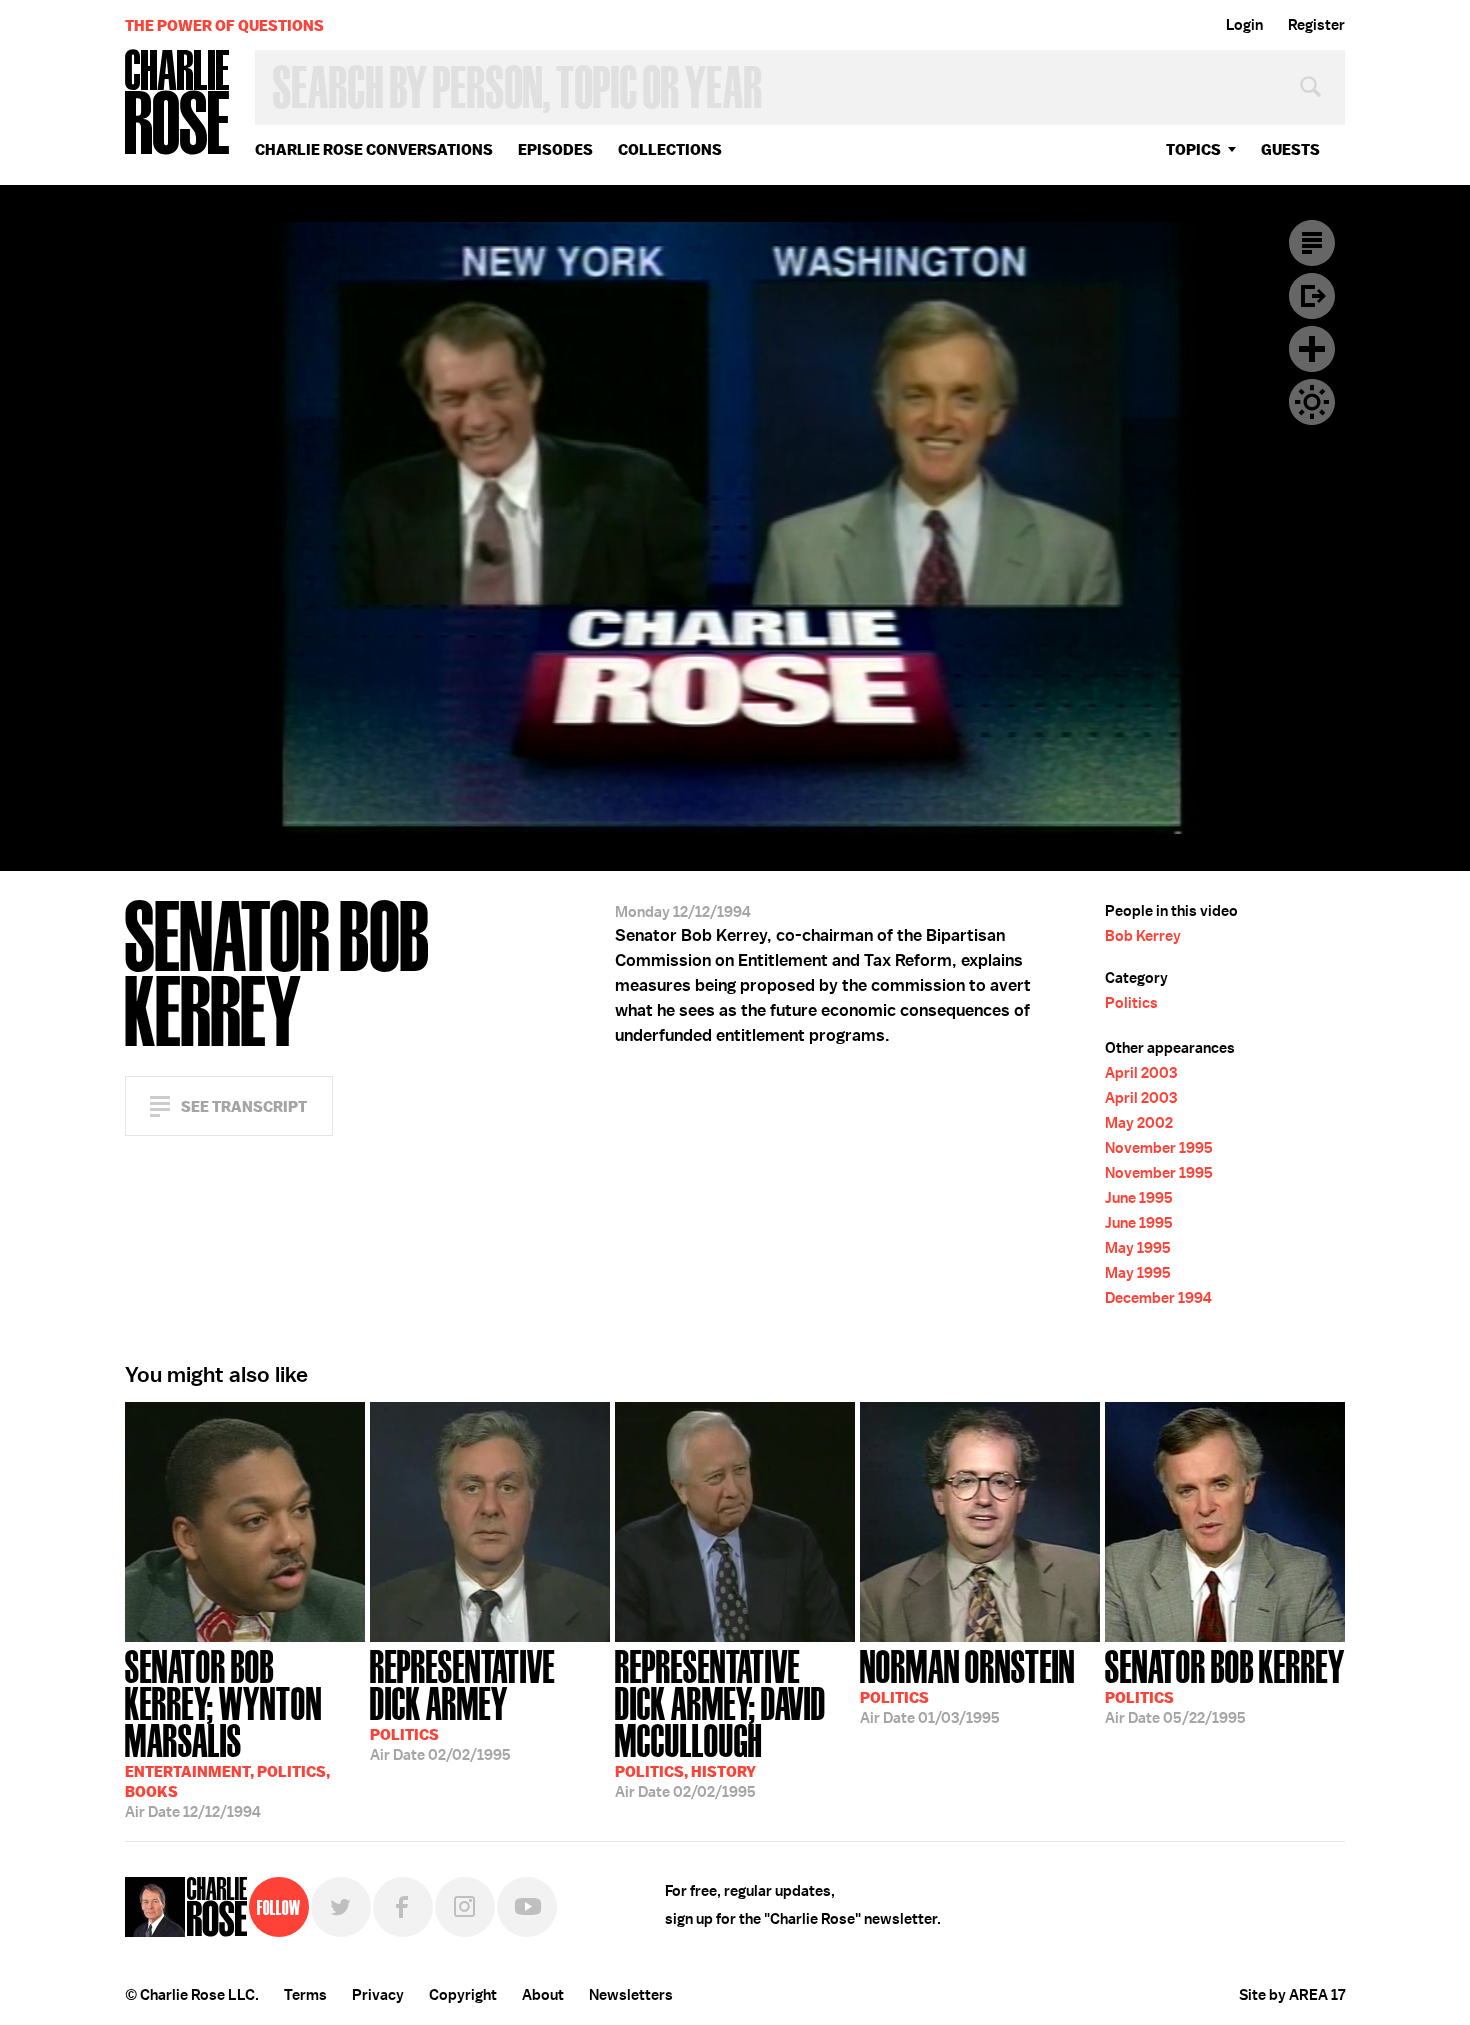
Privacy (378, 1995)
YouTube (527, 1907)
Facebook (403, 1907)
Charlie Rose (178, 103)
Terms (305, 1995)
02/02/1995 (462, 1703)
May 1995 (1138, 1248)
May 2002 (1139, 1123)
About (543, 1995)
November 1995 (1159, 1148)
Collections (670, 149)
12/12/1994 (227, 1732)
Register (1316, 25)
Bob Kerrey (1143, 936)
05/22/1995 (1225, 1685)
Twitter (341, 1907)
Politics (1131, 1003)
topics (1193, 149)
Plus (1312, 349)
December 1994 (1158, 1298)
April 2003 (1141, 1073)
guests (1290, 149)
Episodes (555, 149)
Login (1244, 25)
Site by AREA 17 (1292, 1995)
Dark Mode (1312, 402)
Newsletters (631, 1995)
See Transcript (244, 1106)
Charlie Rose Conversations (374, 149)
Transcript (1312, 243)
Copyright (463, 1995)
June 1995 (1139, 1198)
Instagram (465, 1907)
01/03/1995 (967, 1685)
